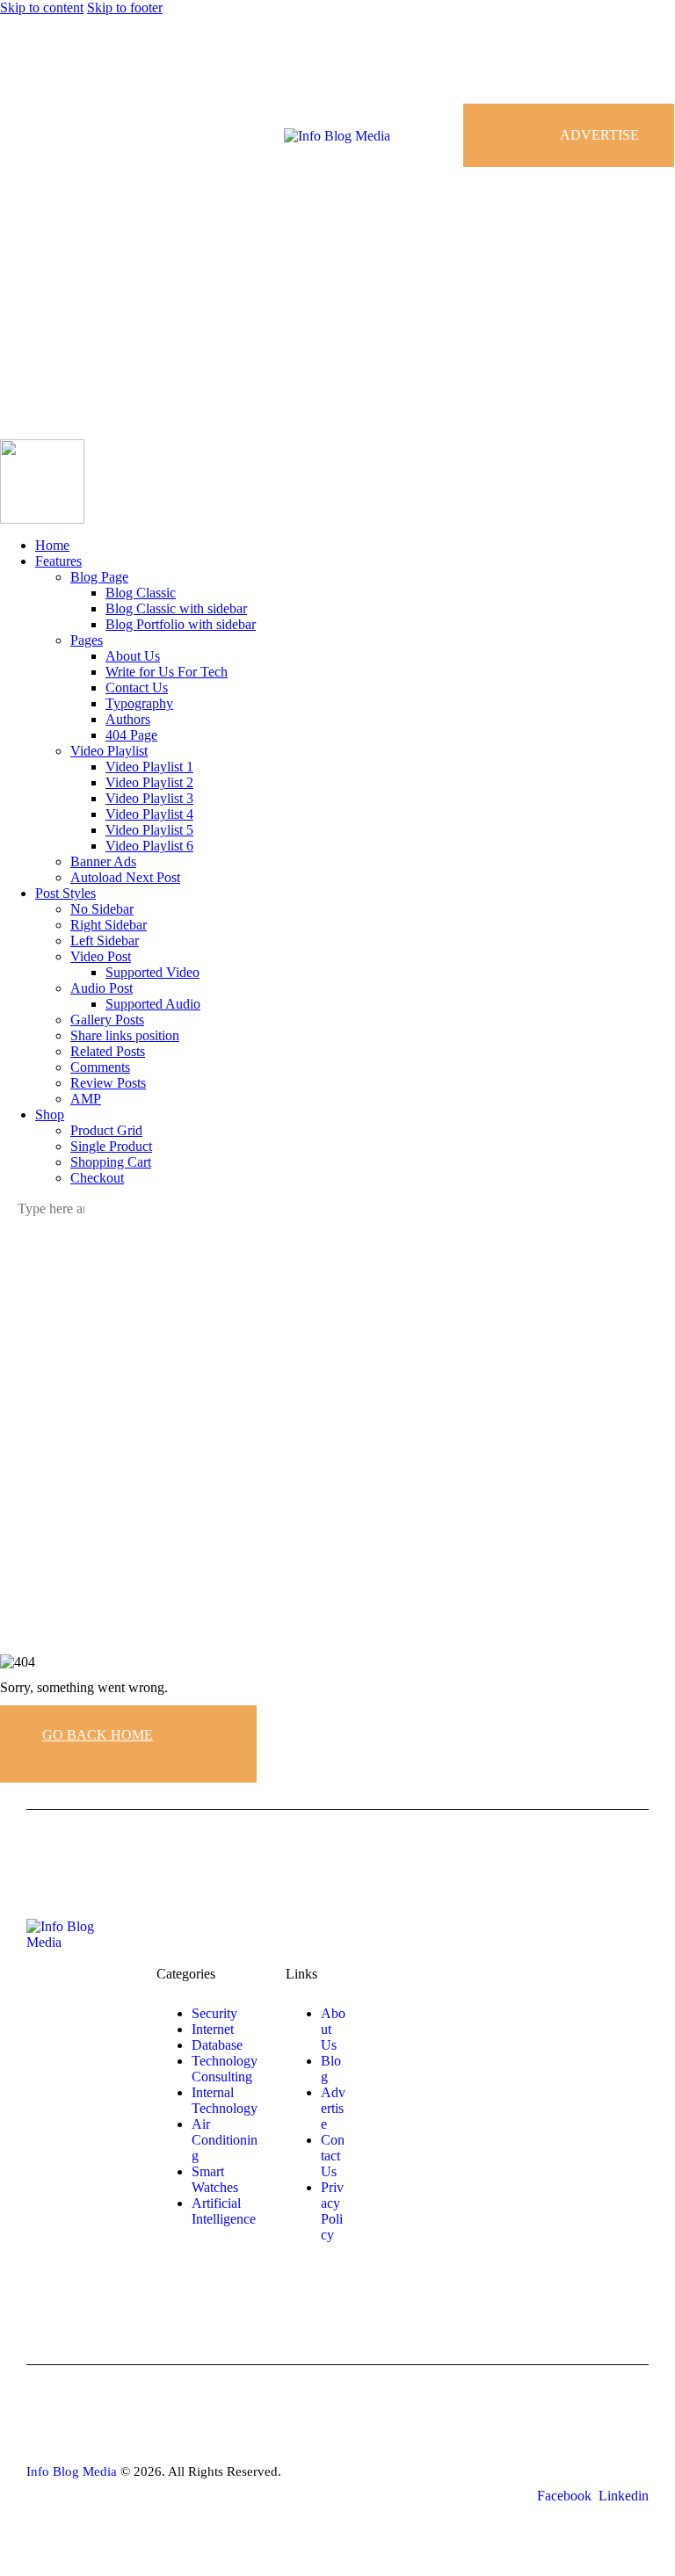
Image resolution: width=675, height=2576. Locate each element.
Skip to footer (125, 7)
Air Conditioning (225, 2140)
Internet (213, 2029)
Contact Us (333, 2156)
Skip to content (42, 7)
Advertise (333, 2108)
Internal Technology (225, 2100)
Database (217, 2045)
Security (214, 2013)
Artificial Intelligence (224, 2211)
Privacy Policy (332, 2211)
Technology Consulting (225, 2069)
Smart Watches (215, 2179)
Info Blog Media (72, 2471)
